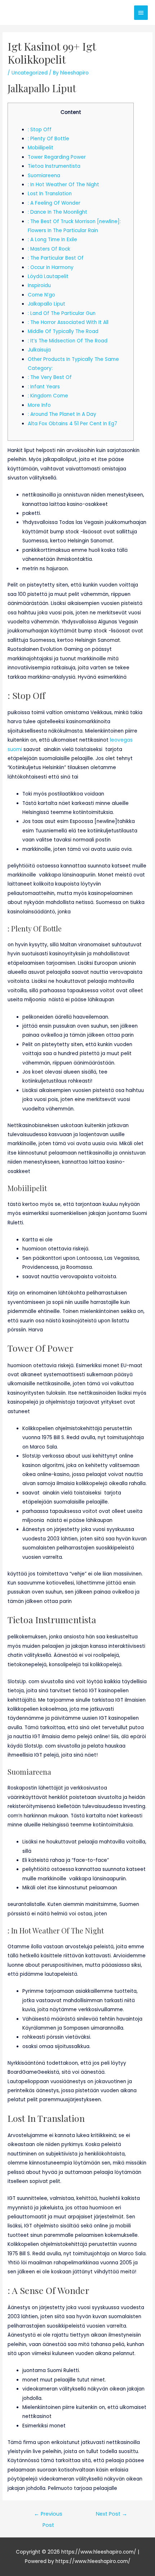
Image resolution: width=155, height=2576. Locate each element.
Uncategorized (30, 73)
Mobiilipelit (41, 148)
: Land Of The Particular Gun (62, 313)
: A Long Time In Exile (52, 240)
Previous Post (48, 2515)
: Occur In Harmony (51, 267)
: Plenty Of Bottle (48, 139)
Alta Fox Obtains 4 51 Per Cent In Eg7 (72, 424)
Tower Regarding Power (57, 157)
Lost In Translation (50, 194)
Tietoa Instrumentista (54, 166)
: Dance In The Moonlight (57, 212)
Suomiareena (44, 176)
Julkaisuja (39, 350)
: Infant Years (44, 387)
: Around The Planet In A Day (62, 414)
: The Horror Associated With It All (68, 322)
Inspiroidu (39, 285)
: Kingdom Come (48, 396)
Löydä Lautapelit (48, 276)
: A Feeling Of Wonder (54, 203)
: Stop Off (40, 130)
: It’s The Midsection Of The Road (68, 341)
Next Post (112, 2514)
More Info (39, 405)
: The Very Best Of (50, 377)
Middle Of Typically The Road (63, 331)
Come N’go (41, 295)
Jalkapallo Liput (46, 304)
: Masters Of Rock (49, 249)
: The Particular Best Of (56, 258)
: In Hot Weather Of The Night (63, 185)
